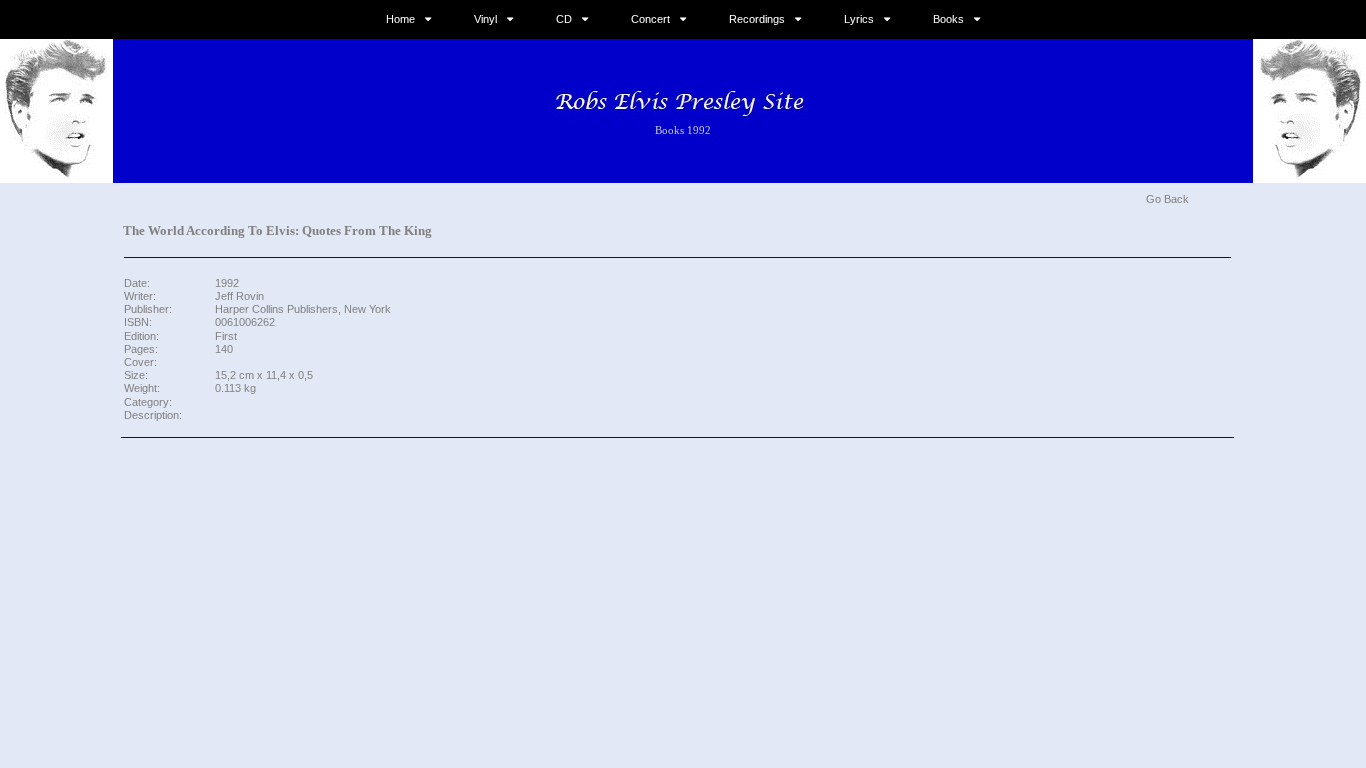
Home (400, 19)
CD (564, 19)
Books (948, 19)
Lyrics (859, 19)
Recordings (757, 19)
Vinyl (485, 19)
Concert (650, 19)
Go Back (1167, 199)
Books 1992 (683, 130)
